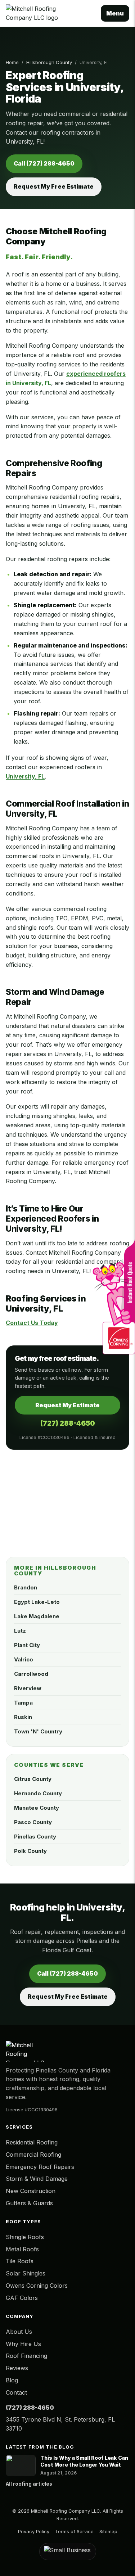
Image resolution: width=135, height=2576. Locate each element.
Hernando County (38, 1793)
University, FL (25, 776)
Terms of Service (74, 2531)
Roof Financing (26, 2356)
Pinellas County (35, 1837)
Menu (115, 13)
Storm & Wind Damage (37, 2179)
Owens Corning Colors (37, 2286)
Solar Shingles (26, 2273)
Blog (12, 2380)
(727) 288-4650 (68, 1423)
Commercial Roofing (33, 2155)
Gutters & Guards (29, 2203)
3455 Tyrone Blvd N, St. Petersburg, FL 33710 (60, 2424)
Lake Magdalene (37, 1616)
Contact (16, 2392)
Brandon (26, 1587)
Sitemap (108, 2531)
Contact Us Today (32, 1323)
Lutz (20, 1631)
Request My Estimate (67, 1405)
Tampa (23, 1703)
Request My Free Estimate (54, 186)
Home (12, 62)
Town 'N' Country (38, 1731)
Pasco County (33, 1822)
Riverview (28, 1688)
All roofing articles (29, 2484)
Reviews (17, 2368)
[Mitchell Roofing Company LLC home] (50, 13)
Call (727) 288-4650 (44, 163)
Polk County (30, 1851)
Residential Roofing (32, 2142)
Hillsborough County (49, 62)
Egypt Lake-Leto (37, 1602)
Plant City (27, 1645)
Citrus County (33, 1779)
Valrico (24, 1659)
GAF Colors (22, 2298)
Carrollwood (31, 1674)
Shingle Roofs (25, 2237)
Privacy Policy (34, 2531)
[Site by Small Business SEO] (67, 2552)
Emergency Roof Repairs (40, 2167)
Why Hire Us (23, 2344)
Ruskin (23, 1717)
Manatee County (37, 1808)
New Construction (31, 2191)
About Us (19, 2332)
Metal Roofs (22, 2249)
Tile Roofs (20, 2261)
